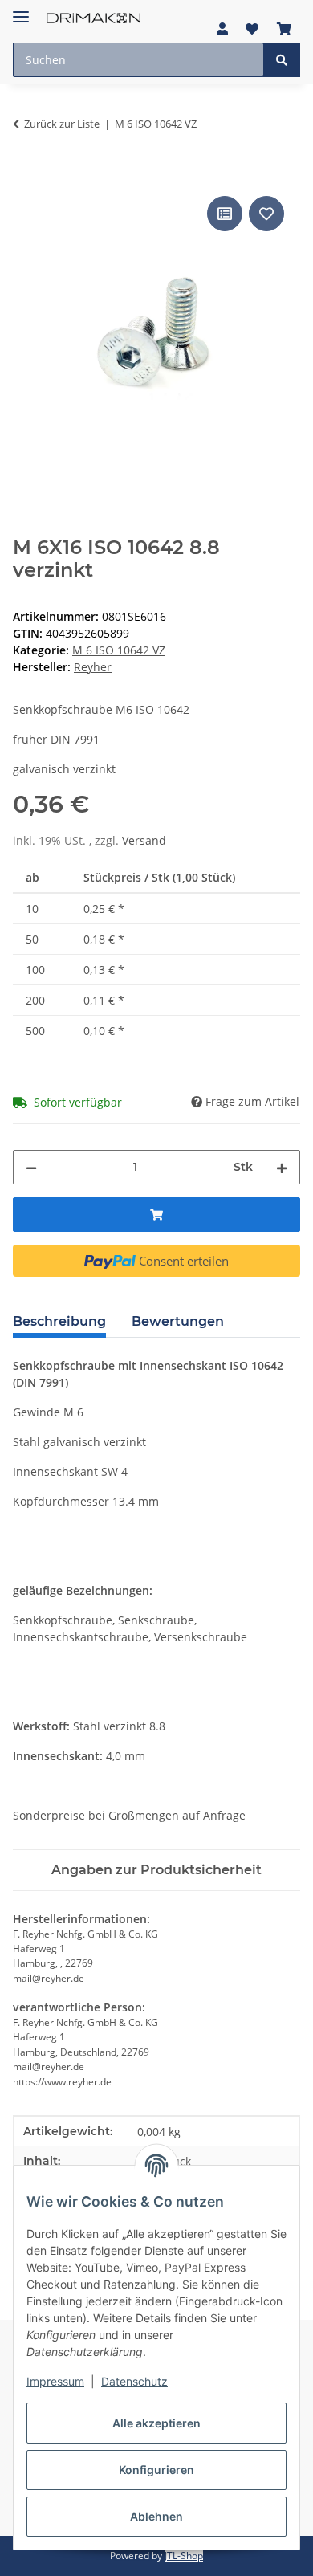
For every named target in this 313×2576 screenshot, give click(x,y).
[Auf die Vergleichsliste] (225, 214)
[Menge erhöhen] (282, 1167)
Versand (144, 840)
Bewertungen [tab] (178, 1321)
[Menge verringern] (31, 1167)
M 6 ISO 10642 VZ (119, 650)
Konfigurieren (156, 2470)
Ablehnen (156, 2516)
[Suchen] (282, 60)
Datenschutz (134, 2381)
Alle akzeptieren (156, 2423)
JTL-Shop (184, 2556)
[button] (222, 29)
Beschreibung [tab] (59, 1321)
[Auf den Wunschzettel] (266, 214)
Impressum (55, 2381)
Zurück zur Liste (62, 124)
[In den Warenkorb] (26, 174)
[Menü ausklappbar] (21, 10)
